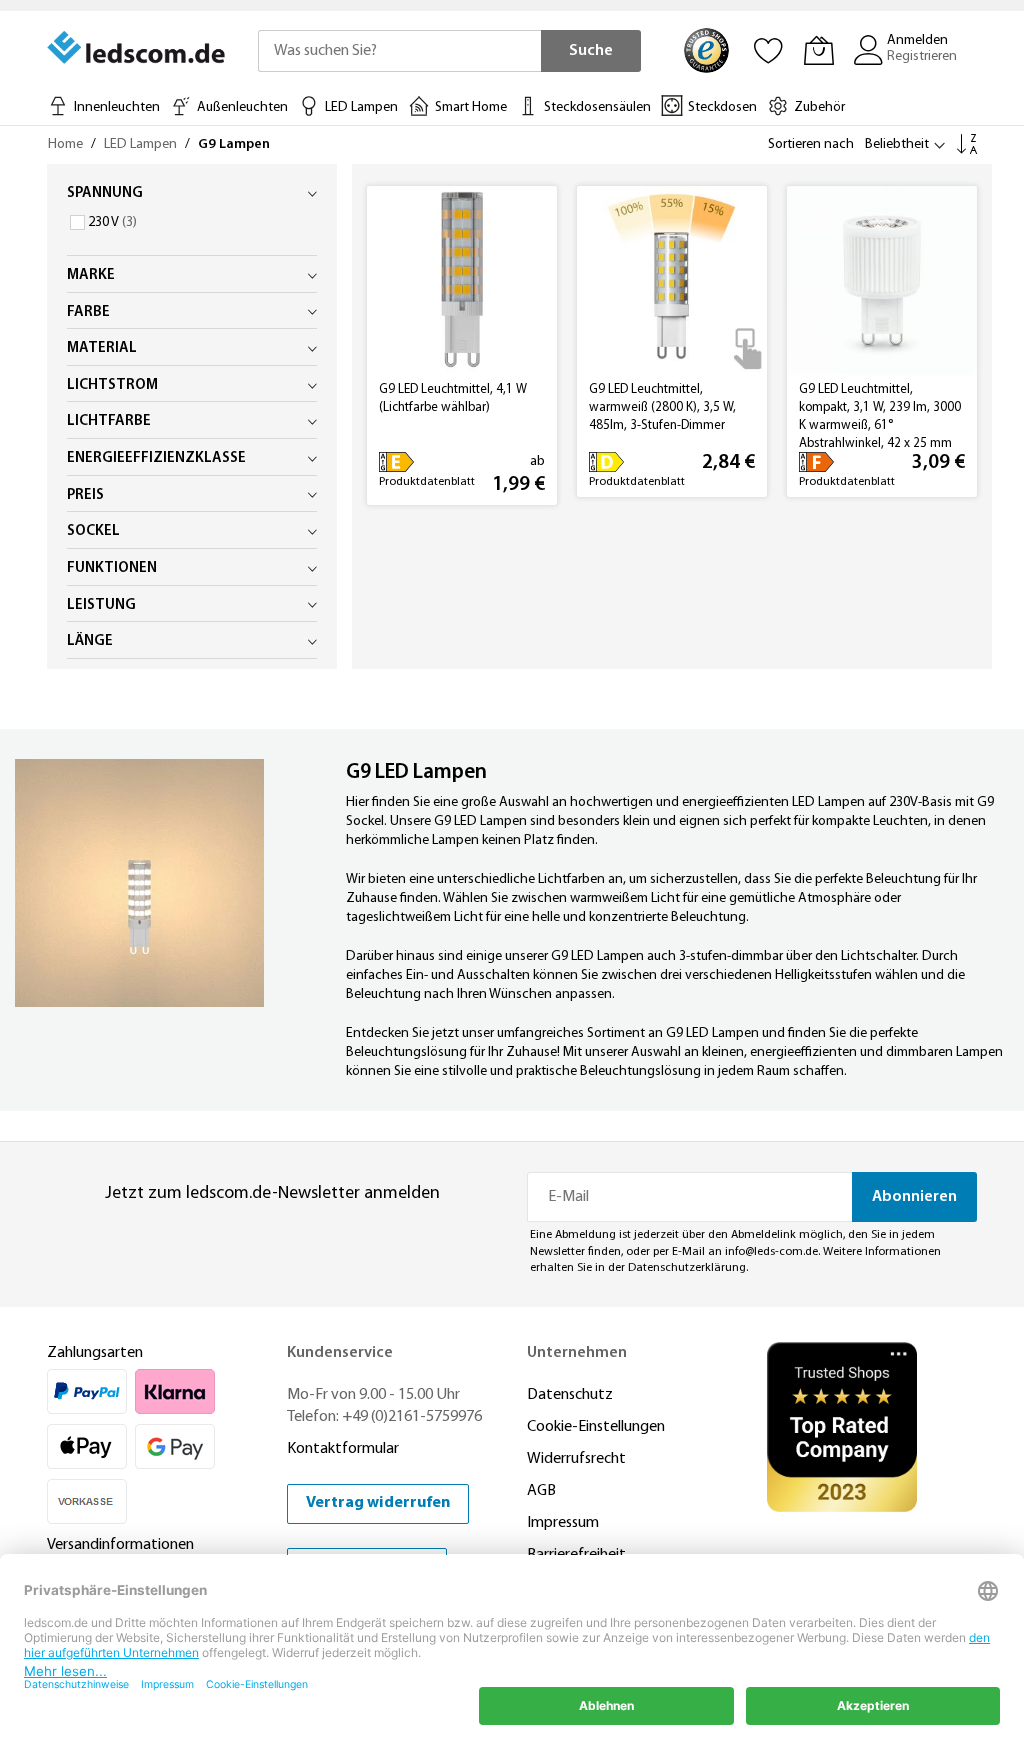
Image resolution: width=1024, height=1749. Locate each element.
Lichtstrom (112, 385)
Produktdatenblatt (427, 482)
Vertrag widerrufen (378, 1503)
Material (102, 348)
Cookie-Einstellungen (596, 1427)
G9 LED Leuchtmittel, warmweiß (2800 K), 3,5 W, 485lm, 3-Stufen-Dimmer (662, 407)
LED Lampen (142, 144)
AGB (541, 1491)
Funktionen (112, 568)
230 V (111, 222)
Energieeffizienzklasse (156, 458)
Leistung (101, 605)
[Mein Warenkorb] (819, 50)
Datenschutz (570, 1395)
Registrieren (922, 56)
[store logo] (137, 48)
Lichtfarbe (109, 421)
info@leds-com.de (771, 1252)
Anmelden (917, 40)
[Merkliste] (769, 50)
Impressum (563, 1523)
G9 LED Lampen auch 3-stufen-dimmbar (667, 956)
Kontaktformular (343, 1449)
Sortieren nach (811, 144)
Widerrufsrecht (576, 1459)
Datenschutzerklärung (687, 1268)
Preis (85, 495)
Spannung (105, 193)
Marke (91, 275)
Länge (90, 641)
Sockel (93, 531)
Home (67, 144)
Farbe (88, 312)
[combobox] (399, 51)
